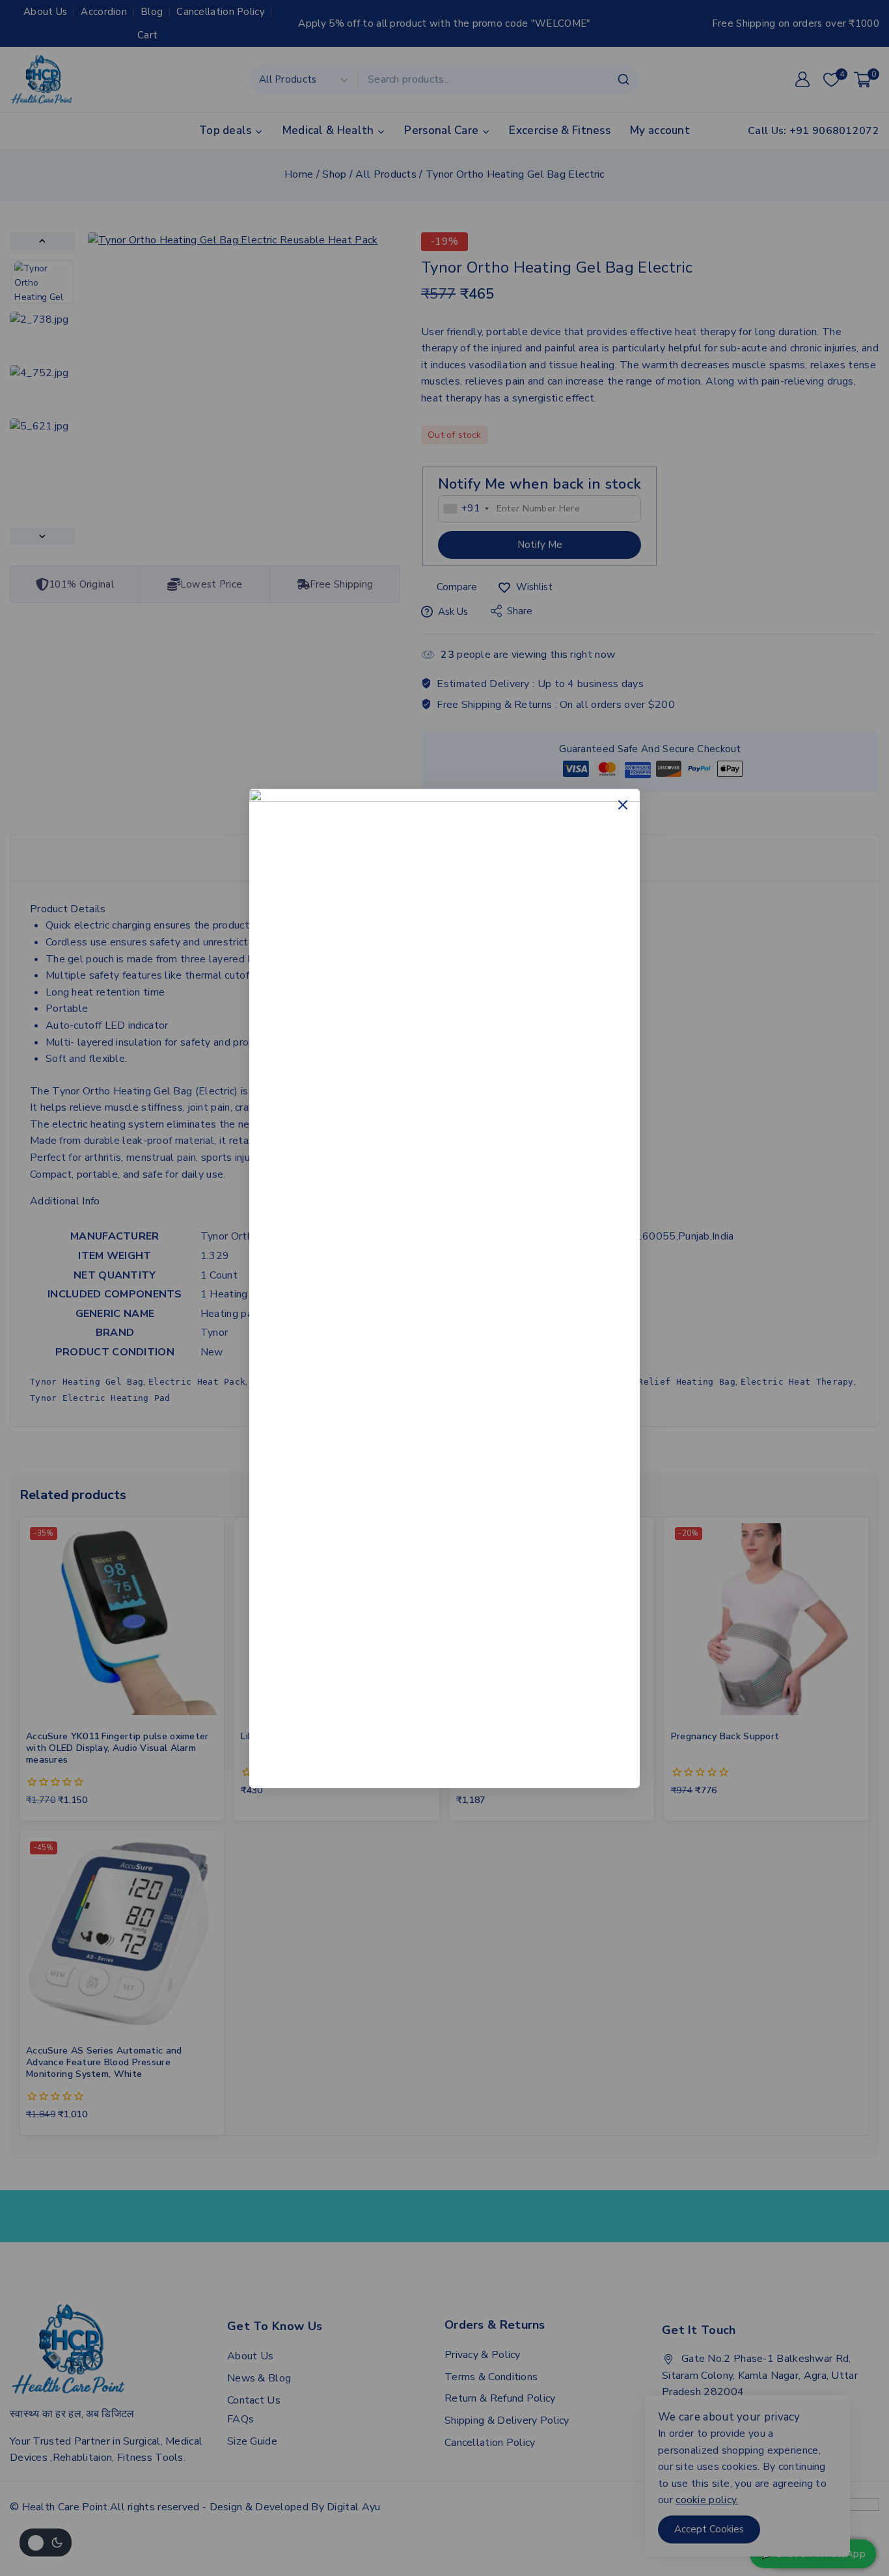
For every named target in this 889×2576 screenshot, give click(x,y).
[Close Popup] (623, 805)
